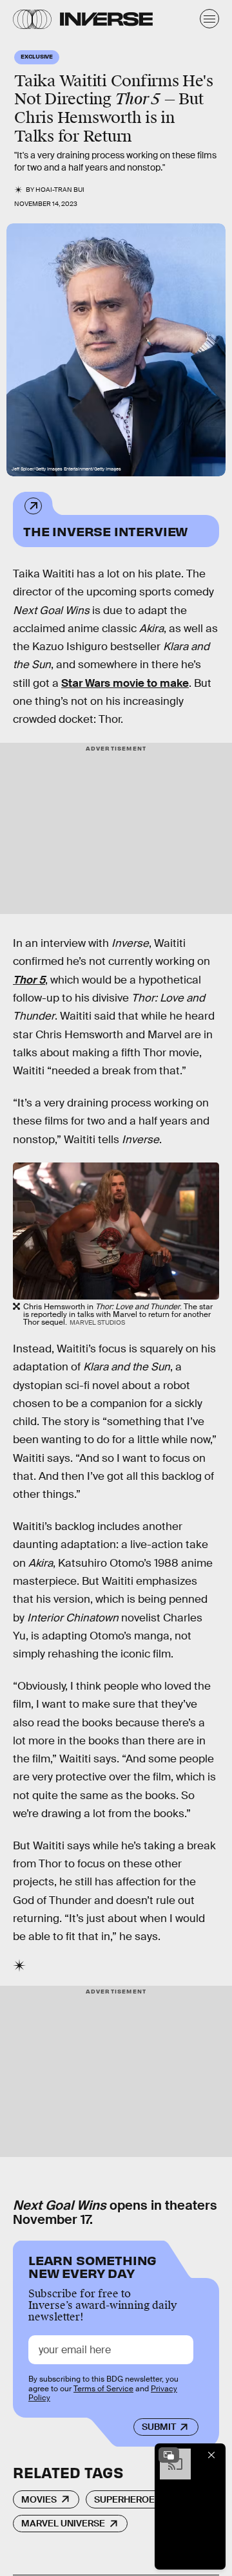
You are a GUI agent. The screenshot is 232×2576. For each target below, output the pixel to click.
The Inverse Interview (105, 531)
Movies (39, 2499)
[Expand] (169, 2455)
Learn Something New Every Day (92, 2265)
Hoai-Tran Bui (60, 190)
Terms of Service (103, 2389)
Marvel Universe (63, 2523)
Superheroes (127, 2499)
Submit (159, 2427)
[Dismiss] (211, 2455)
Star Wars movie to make (125, 683)
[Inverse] (106, 19)
